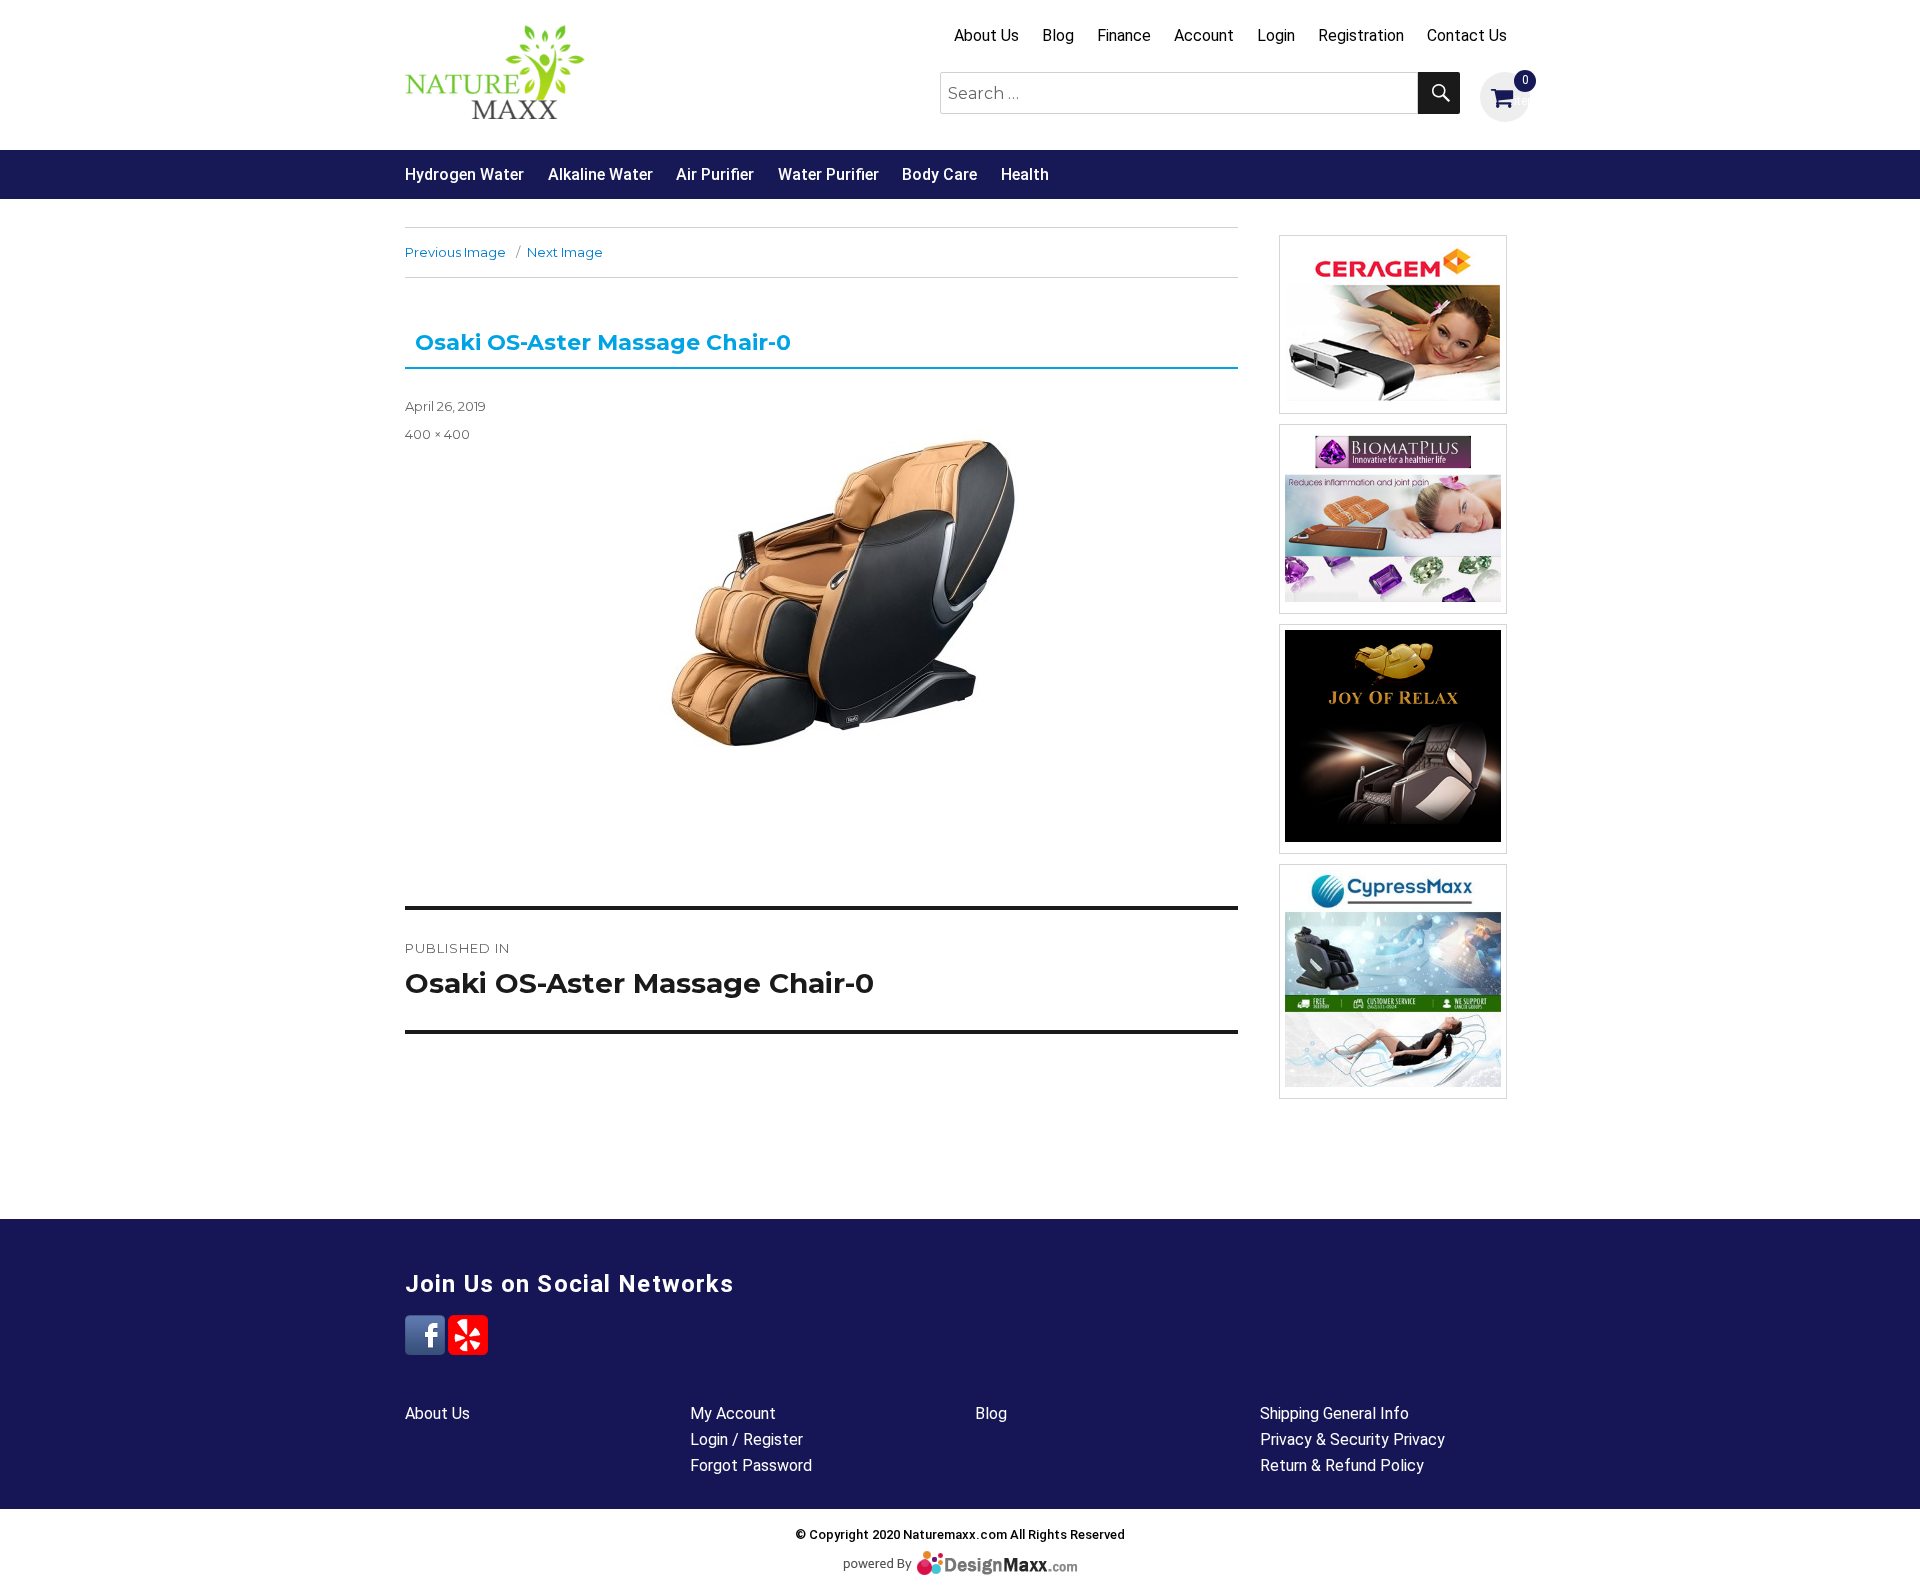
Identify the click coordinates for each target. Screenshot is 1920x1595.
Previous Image (455, 252)
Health (1025, 174)
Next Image (565, 252)
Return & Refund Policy (1342, 1465)
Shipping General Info (1334, 1413)
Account (1204, 35)
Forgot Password (751, 1465)
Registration (1361, 35)
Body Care (939, 174)
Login (1276, 35)
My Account (733, 1413)
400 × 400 (437, 434)
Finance (1124, 35)
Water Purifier (828, 174)
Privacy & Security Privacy (1352, 1439)
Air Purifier (715, 174)
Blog (1058, 35)
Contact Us (1467, 35)
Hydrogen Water (464, 174)
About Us (986, 35)
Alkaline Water (600, 174)
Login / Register (746, 1439)
